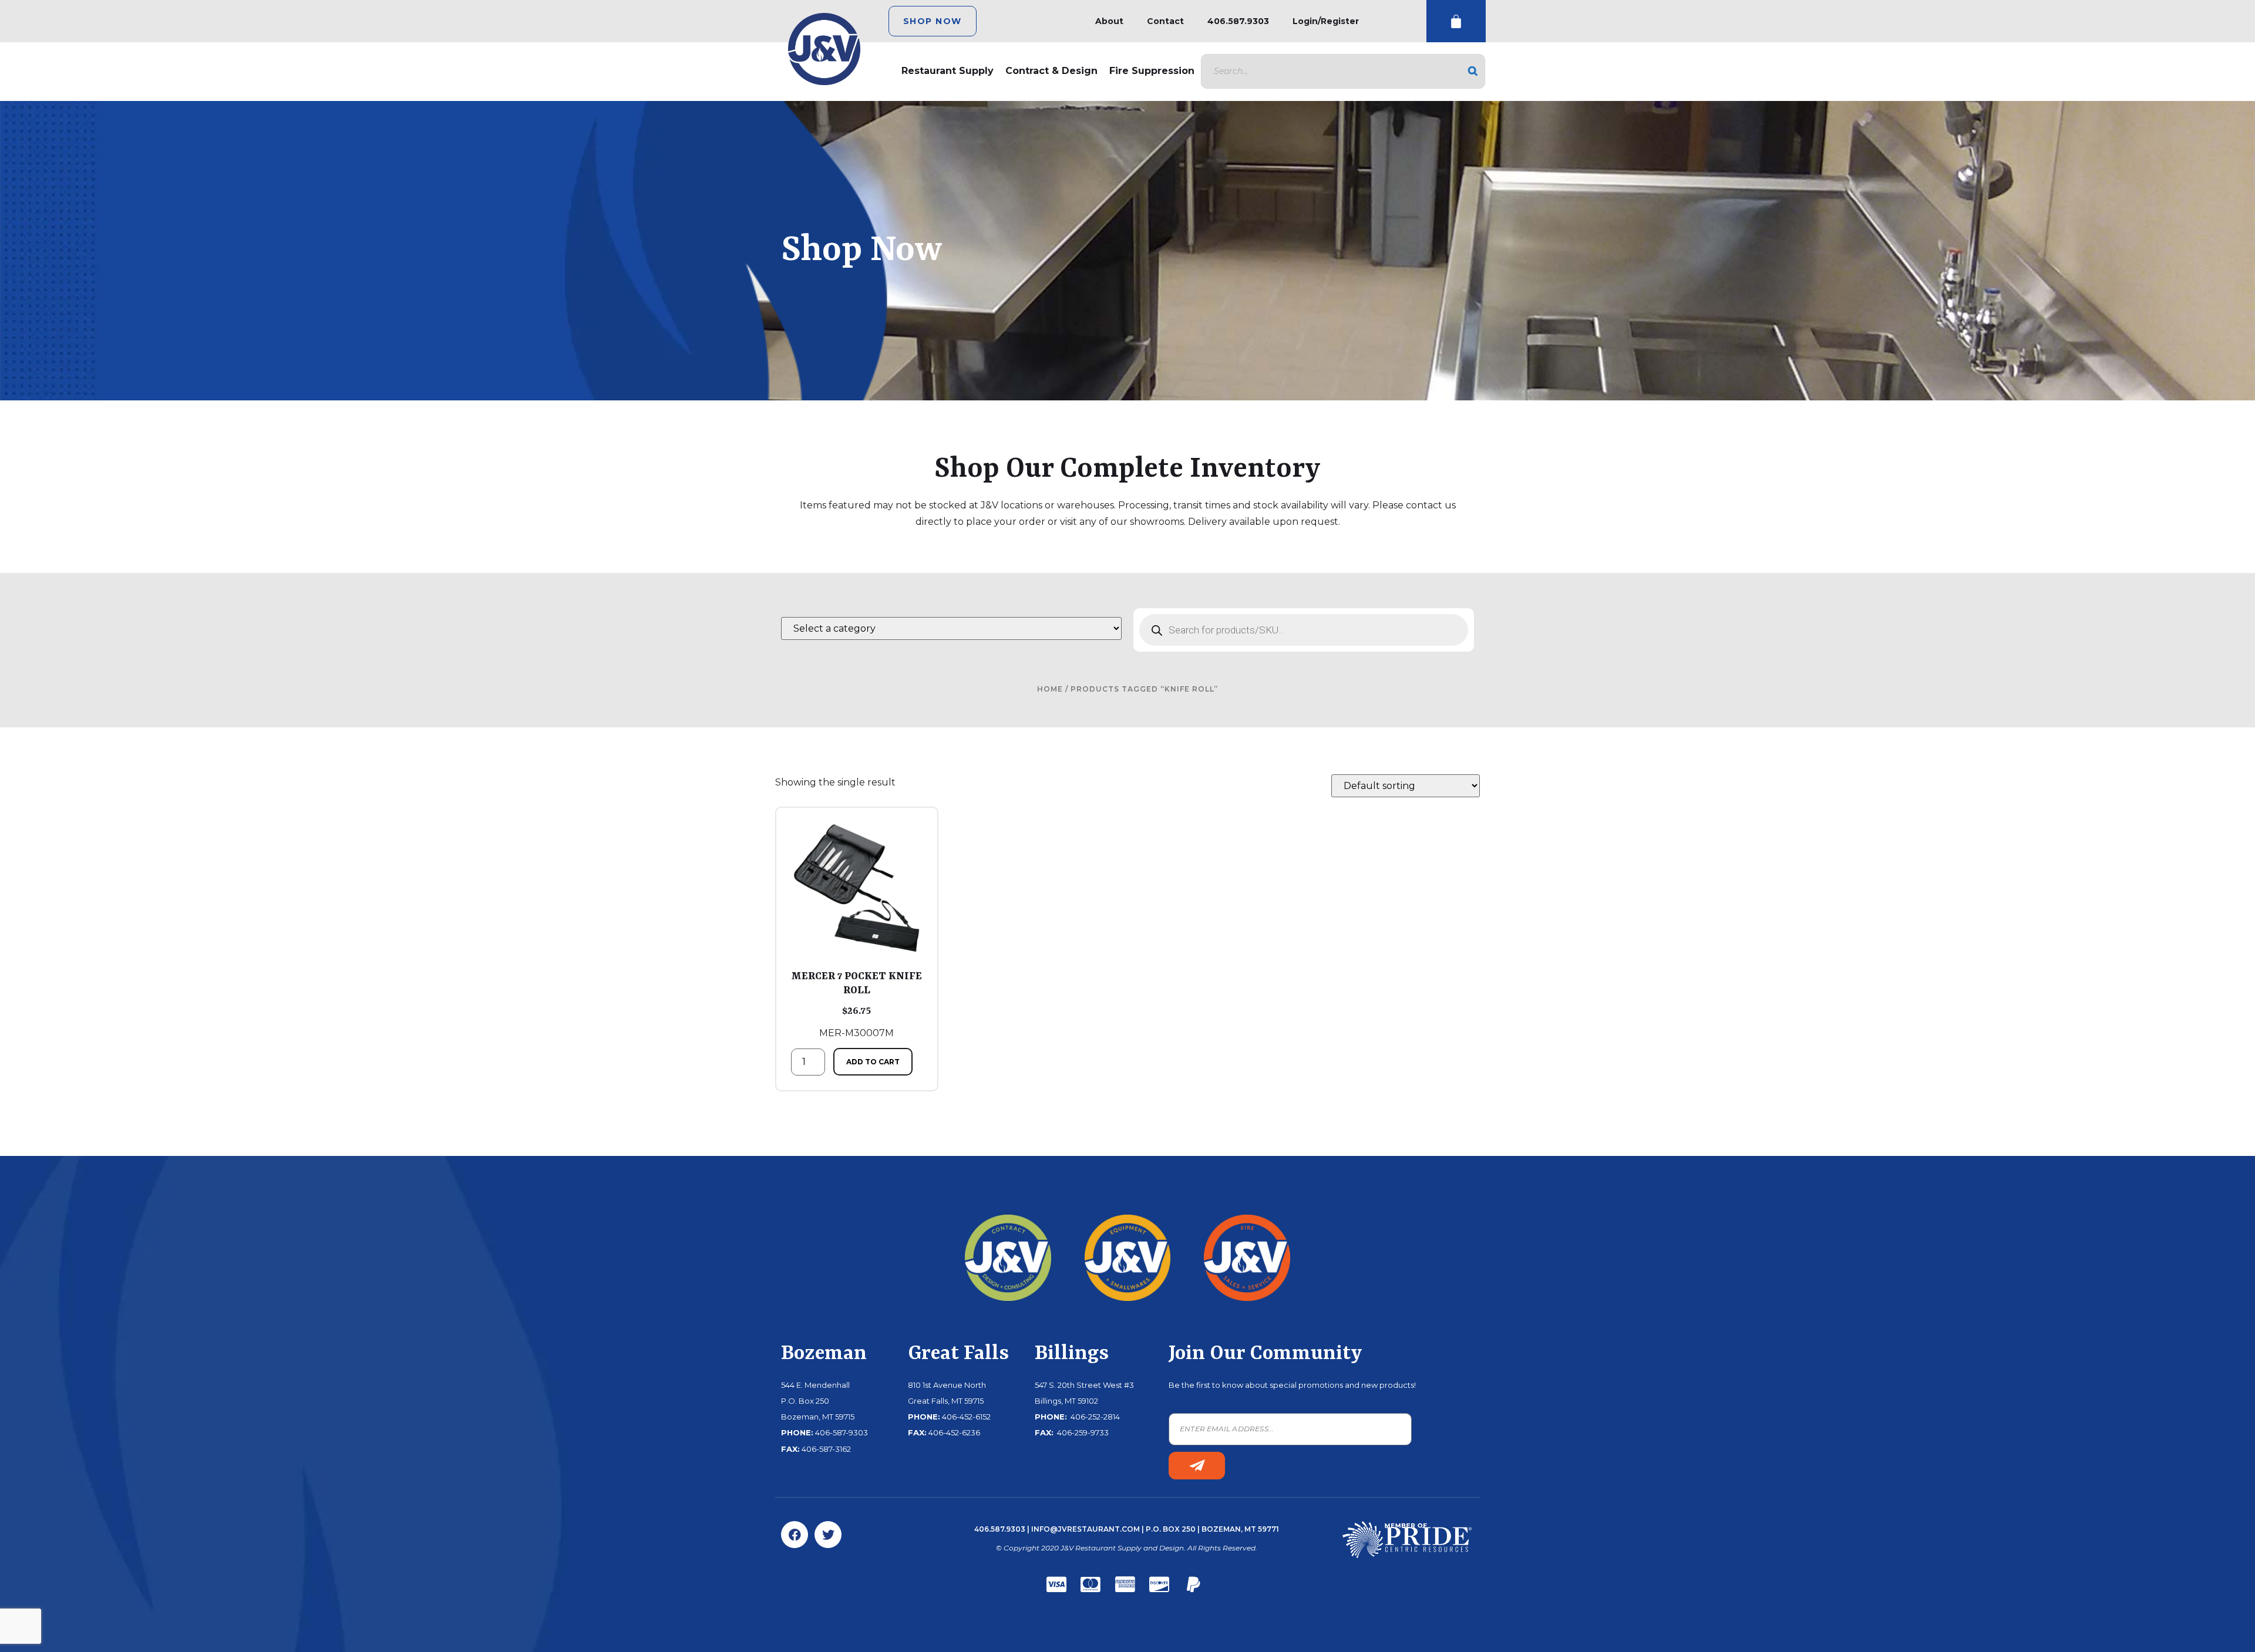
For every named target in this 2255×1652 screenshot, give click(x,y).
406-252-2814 (1094, 1417)
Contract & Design (1051, 71)
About (1109, 21)
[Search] (1473, 71)
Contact (1165, 21)
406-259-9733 (1082, 1432)
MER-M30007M (856, 1004)
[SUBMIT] (1197, 1466)
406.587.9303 (1238, 21)
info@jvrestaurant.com (1086, 1529)
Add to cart (873, 1062)
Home (1050, 689)
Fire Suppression (1152, 71)
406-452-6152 (966, 1417)
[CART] (1456, 21)
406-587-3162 (826, 1449)
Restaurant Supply (948, 71)
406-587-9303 (842, 1432)
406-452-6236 (954, 1432)
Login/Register (1326, 21)
